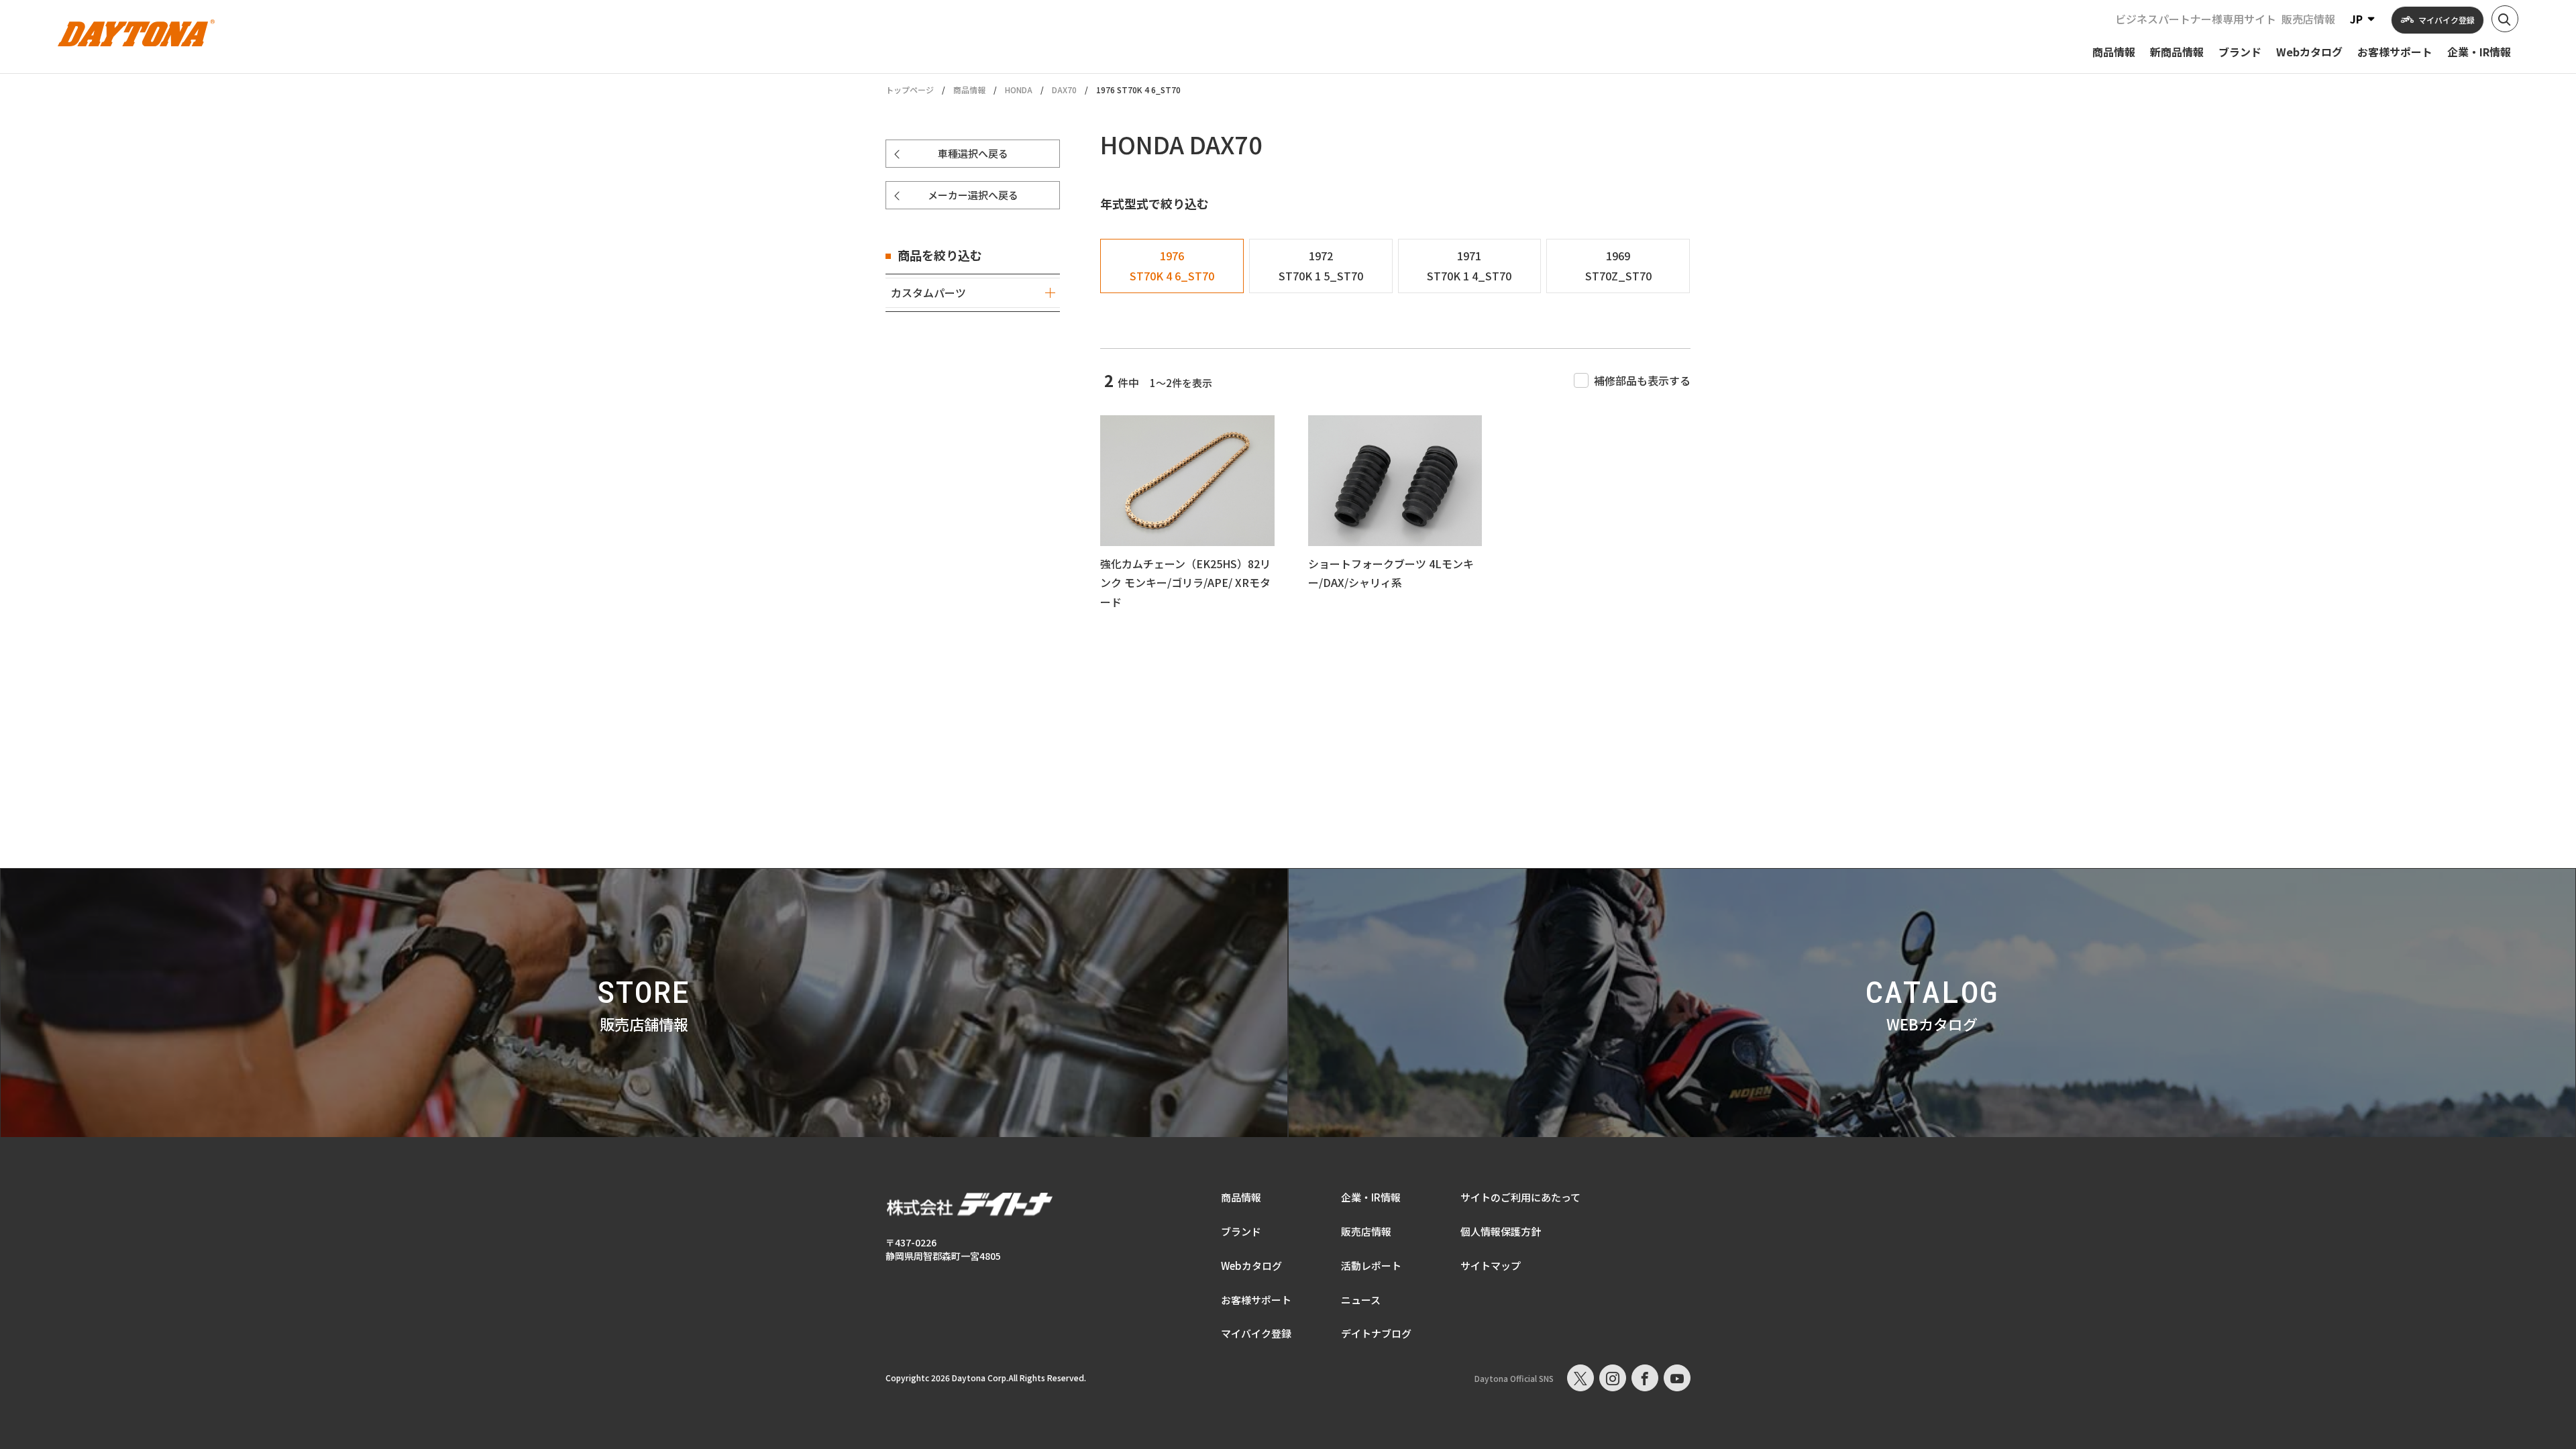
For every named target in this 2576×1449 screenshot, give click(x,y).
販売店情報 (2308, 19)
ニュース (1361, 1300)
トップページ (910, 90)
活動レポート (1371, 1266)
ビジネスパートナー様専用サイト (2196, 19)
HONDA (1019, 90)
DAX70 (1064, 90)
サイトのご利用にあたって (1520, 1197)
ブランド (1241, 1231)
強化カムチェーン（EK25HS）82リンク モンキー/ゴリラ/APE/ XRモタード (1185, 583)
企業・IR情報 (1371, 1197)
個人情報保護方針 (1501, 1231)
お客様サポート (1256, 1300)
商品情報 (969, 90)
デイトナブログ (1376, 1333)
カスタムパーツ (928, 292)
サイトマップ (1491, 1266)
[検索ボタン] (2505, 19)
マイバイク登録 (1256, 1333)
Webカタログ (1251, 1266)
